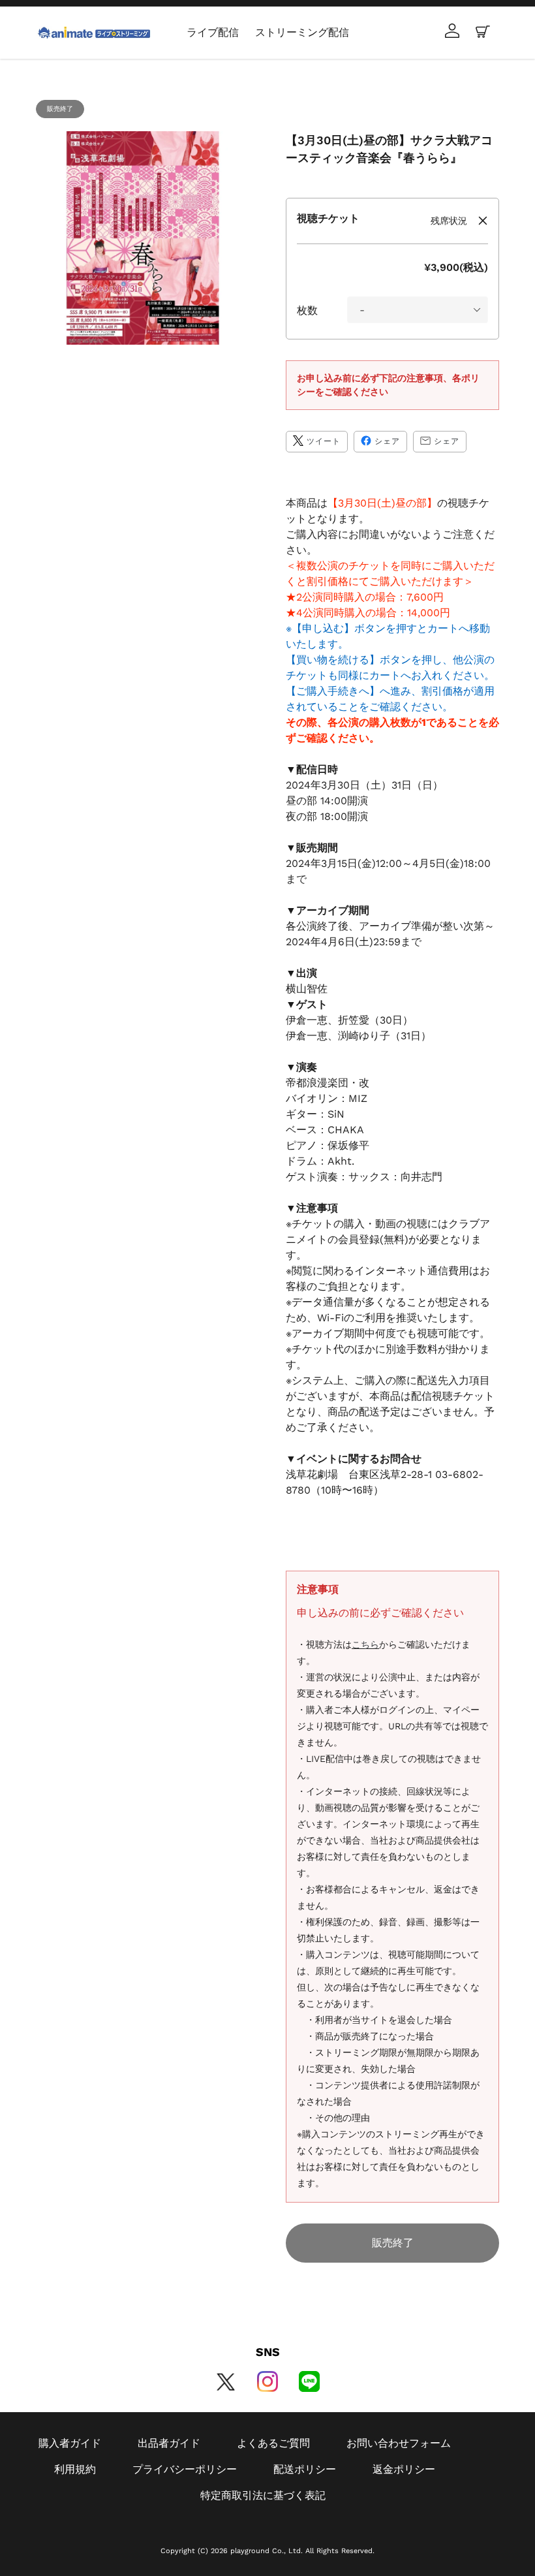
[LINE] (309, 2381)
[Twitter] (226, 2381)
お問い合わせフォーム (399, 2443)
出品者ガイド (169, 2443)
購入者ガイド (70, 2443)
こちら (365, 1644)
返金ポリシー (404, 2469)
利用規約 (75, 2469)
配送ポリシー (305, 2469)
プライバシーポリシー (185, 2469)
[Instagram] (267, 2381)
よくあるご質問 (273, 2443)
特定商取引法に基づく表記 (263, 2495)
